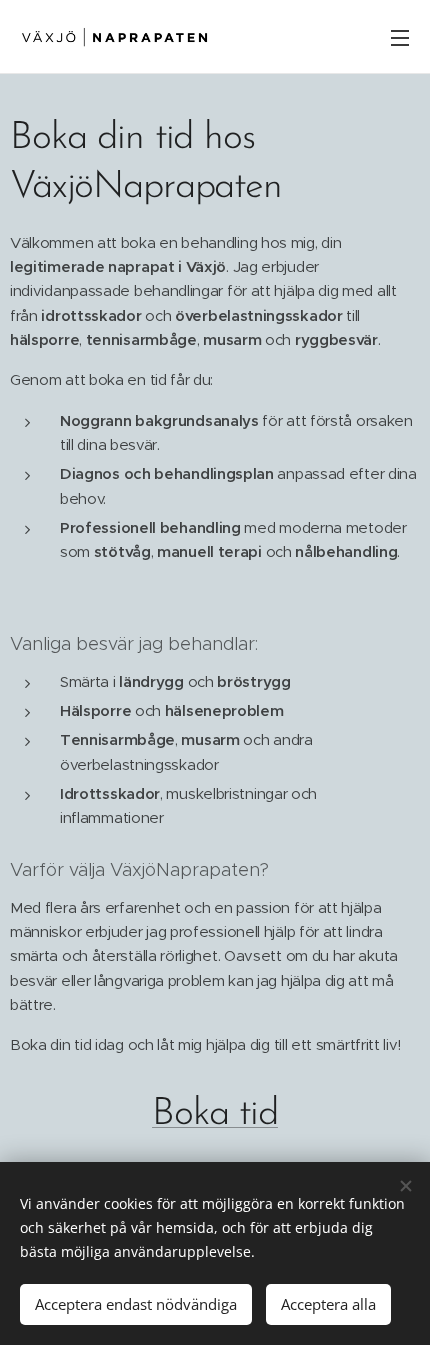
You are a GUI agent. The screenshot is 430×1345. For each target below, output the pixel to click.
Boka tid (215, 1114)
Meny (400, 37)
